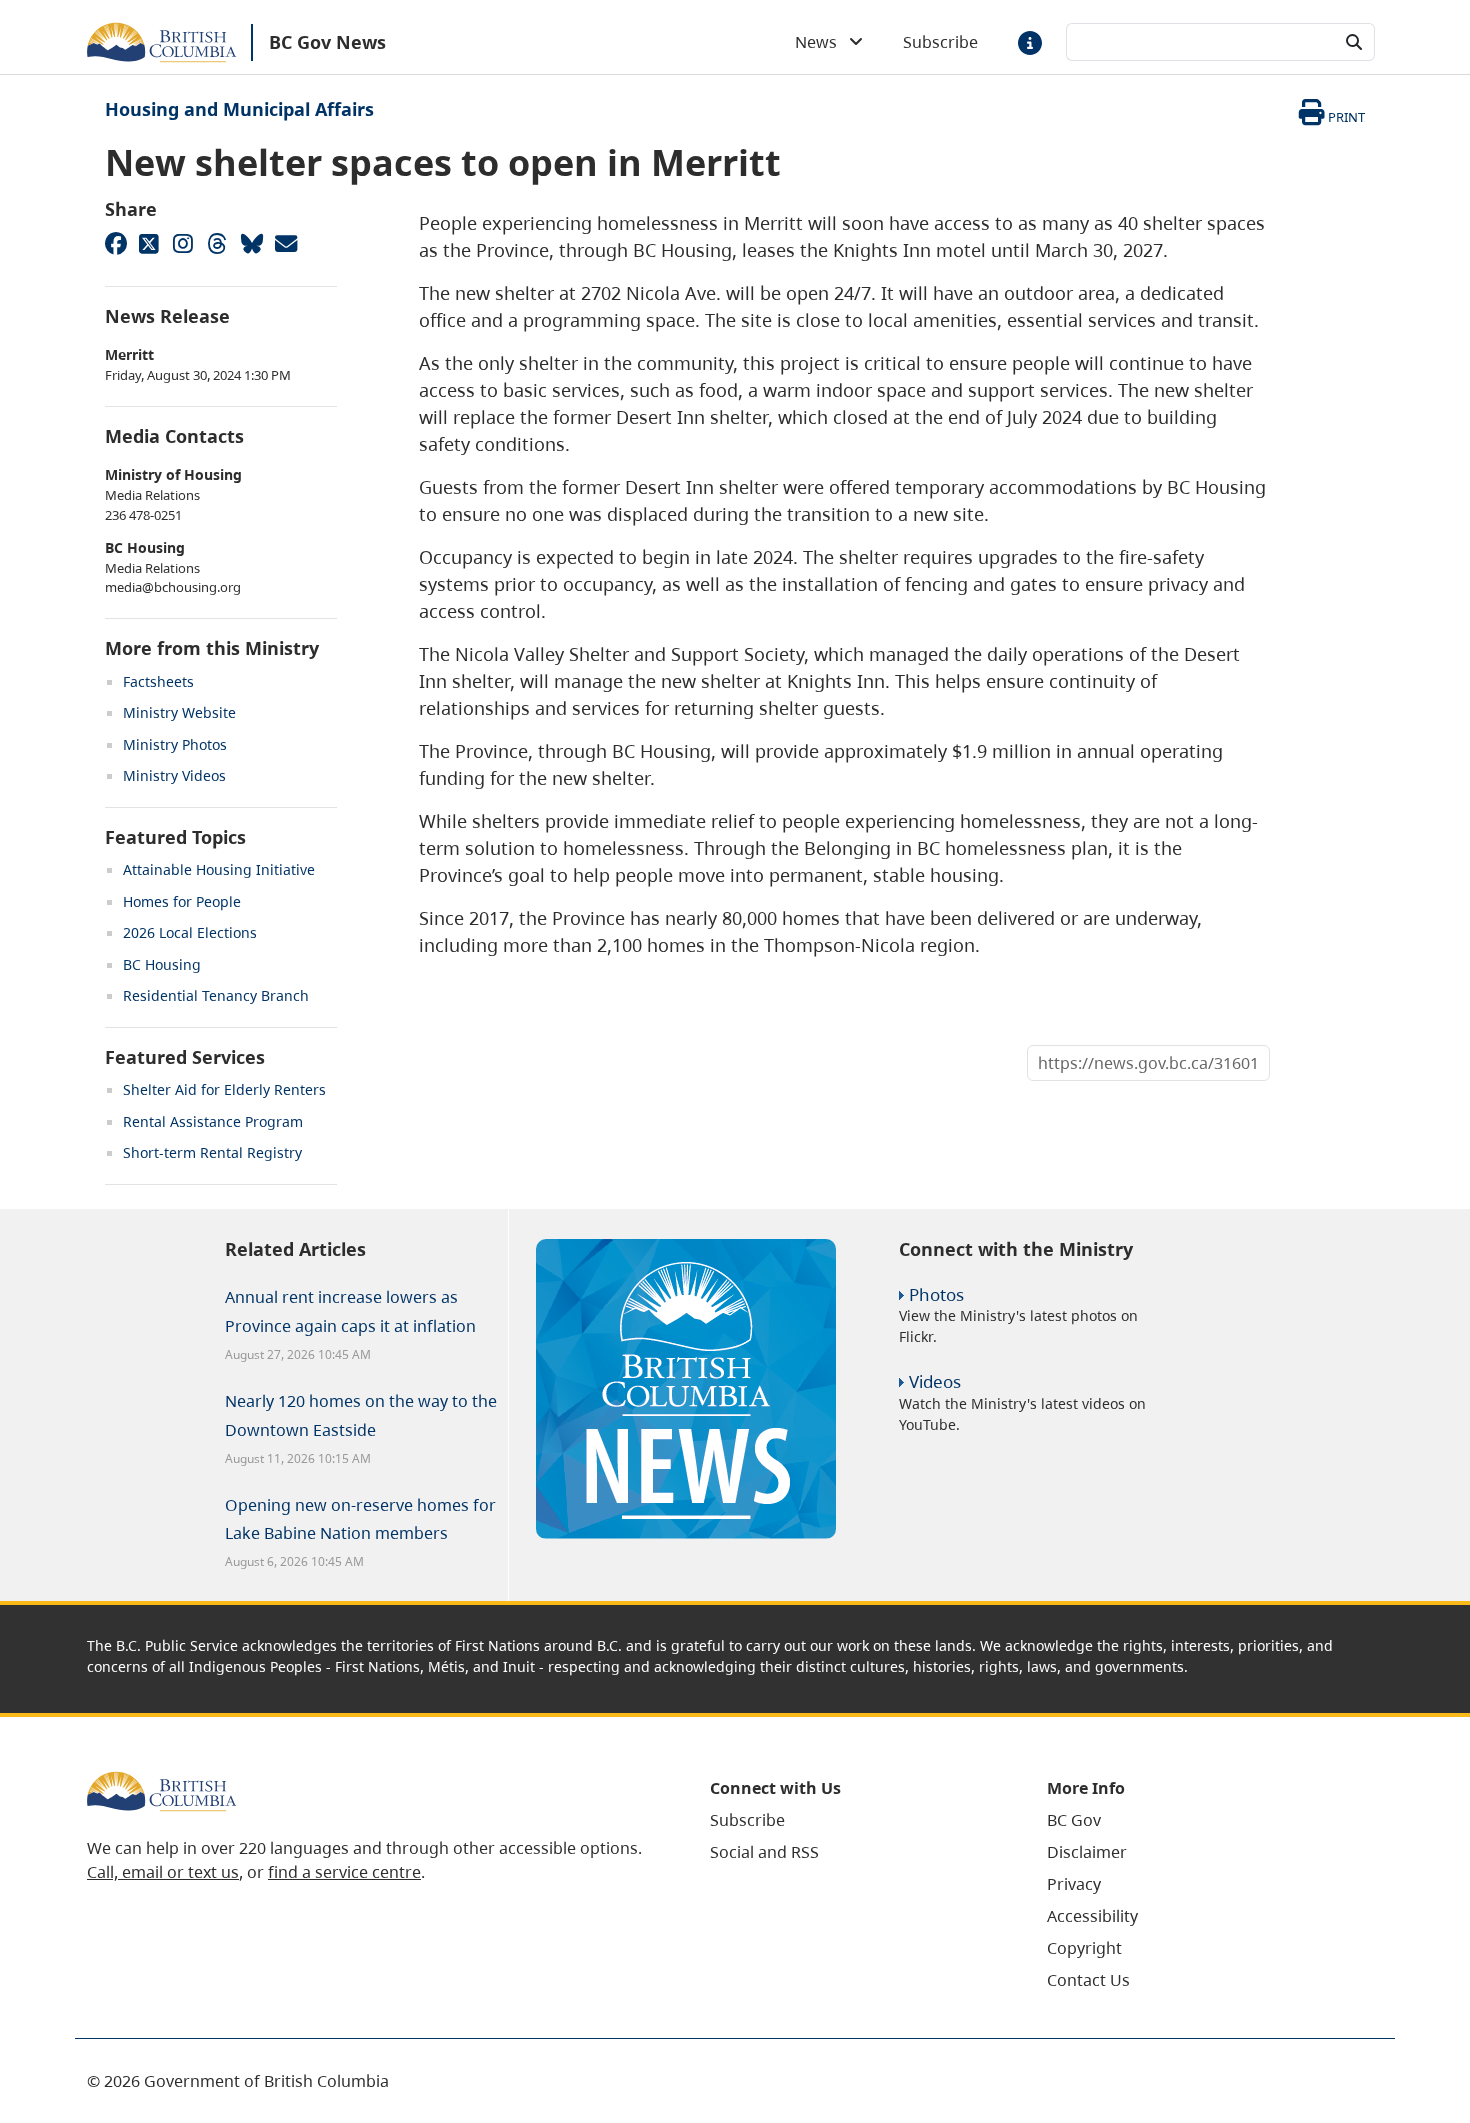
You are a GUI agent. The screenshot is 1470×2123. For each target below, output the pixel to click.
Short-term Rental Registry (212, 1152)
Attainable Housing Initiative (219, 869)
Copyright (1084, 1948)
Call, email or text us (163, 1872)
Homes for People (182, 901)
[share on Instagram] (183, 243)
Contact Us (1088, 1980)
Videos (935, 1381)
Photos (936, 1294)
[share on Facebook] (115, 243)
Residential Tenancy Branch (216, 995)
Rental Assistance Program (213, 1121)
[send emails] (285, 243)
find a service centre (344, 1872)
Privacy (1074, 1884)
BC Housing (162, 964)
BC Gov (1074, 1820)
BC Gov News (327, 42)
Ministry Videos (174, 775)
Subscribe (940, 42)
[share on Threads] (217, 243)
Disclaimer (1087, 1852)
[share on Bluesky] (251, 243)
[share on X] (149, 243)
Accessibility (1092, 1916)
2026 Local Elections (190, 932)
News (822, 42)
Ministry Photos (175, 744)
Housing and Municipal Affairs (239, 109)
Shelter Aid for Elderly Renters (224, 1089)
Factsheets (158, 681)
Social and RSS (764, 1852)
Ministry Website (179, 712)
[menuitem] (853, 1820)
